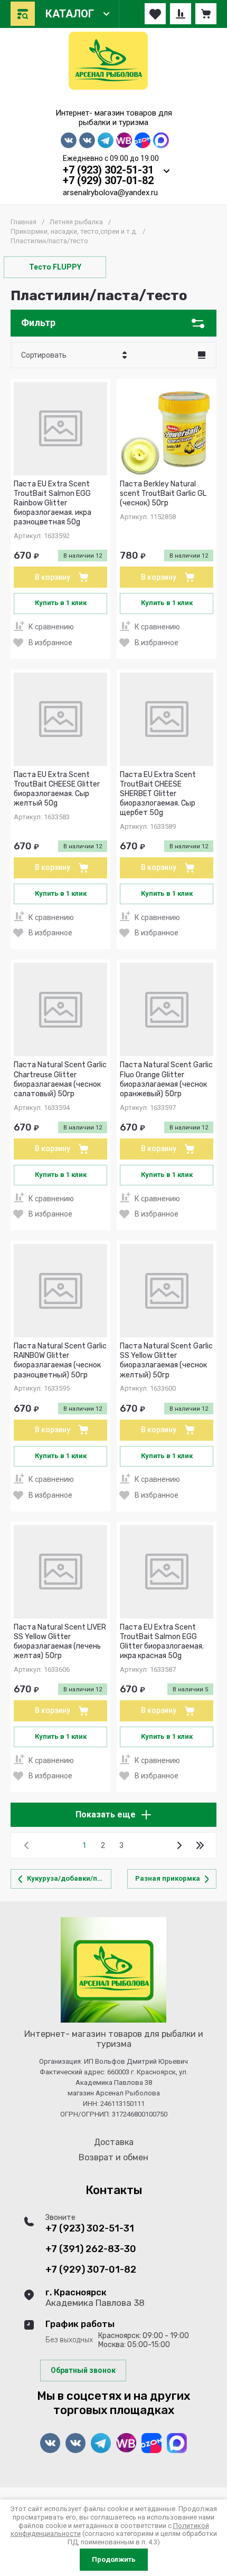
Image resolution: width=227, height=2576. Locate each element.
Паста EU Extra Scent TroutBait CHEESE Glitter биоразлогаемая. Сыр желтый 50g (57, 789)
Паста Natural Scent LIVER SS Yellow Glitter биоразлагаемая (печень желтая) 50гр (60, 1642)
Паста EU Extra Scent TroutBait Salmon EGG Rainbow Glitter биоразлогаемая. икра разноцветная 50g (53, 503)
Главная (23, 222)
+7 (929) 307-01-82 (108, 180)
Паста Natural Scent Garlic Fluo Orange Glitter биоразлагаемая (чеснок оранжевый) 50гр (166, 1079)
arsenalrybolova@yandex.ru (110, 193)
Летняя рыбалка (76, 222)
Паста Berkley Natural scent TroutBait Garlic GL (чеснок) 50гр (163, 494)
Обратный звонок (83, 2370)
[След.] (179, 1845)
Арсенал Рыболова (113, 101)
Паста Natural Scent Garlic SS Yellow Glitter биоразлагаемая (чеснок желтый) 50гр (166, 1361)
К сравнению (51, 627)
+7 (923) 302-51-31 (108, 170)
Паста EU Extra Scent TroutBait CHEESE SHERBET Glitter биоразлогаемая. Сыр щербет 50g (158, 794)
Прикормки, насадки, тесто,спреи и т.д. (74, 231)
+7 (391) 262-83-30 (91, 2249)
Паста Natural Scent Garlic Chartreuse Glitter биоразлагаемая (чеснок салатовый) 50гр (60, 1079)
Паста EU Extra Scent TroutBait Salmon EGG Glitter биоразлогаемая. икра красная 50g (162, 1642)
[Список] (202, 355)
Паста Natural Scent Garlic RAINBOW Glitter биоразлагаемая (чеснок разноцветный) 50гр (60, 1361)
